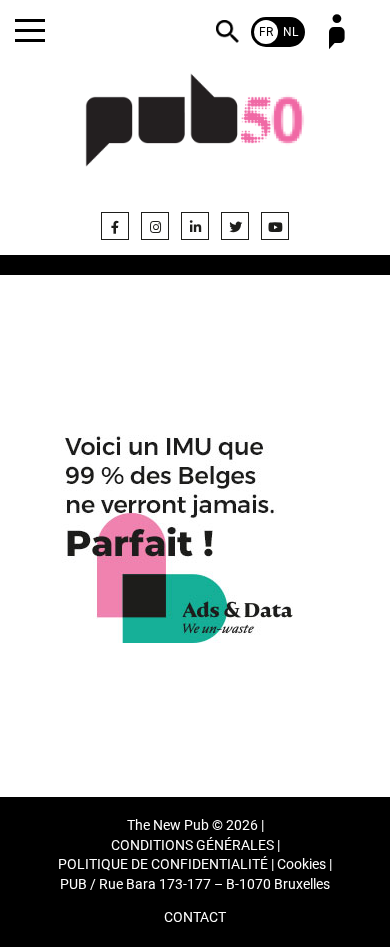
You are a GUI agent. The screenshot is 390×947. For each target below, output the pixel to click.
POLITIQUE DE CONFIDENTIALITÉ (163, 864)
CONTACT (195, 917)
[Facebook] (115, 226)
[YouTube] (275, 226)
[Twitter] (235, 226)
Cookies (301, 864)
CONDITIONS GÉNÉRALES (192, 845)
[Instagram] (155, 226)
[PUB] (195, 132)
